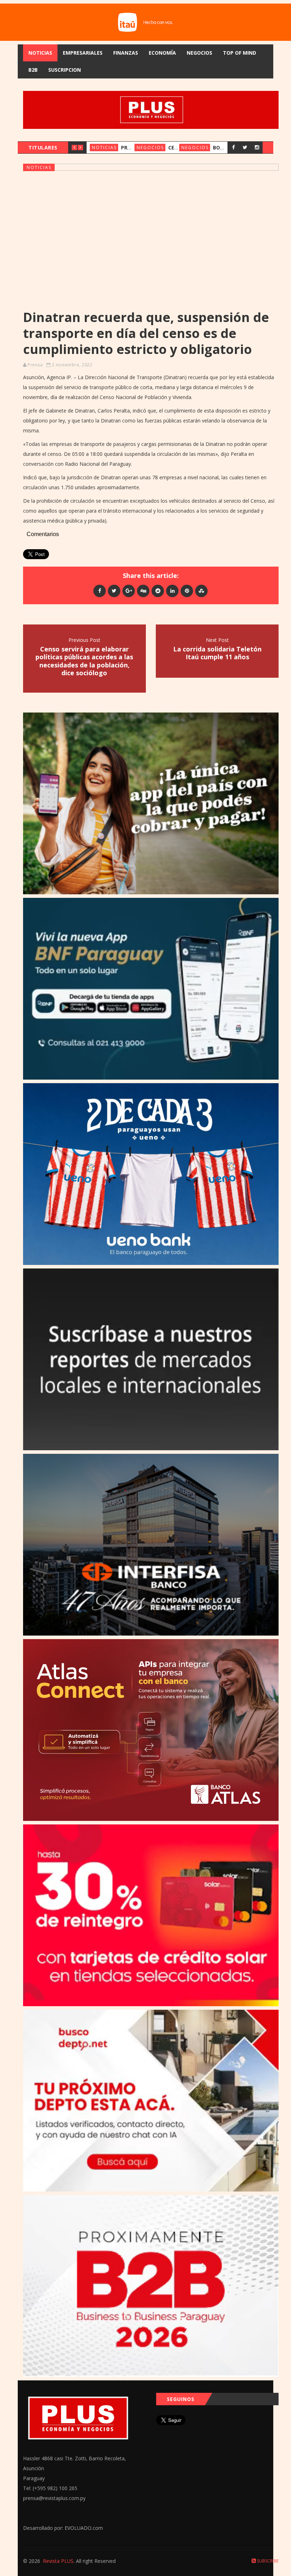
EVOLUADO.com (84, 2528)
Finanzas (126, 53)
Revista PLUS (58, 2561)
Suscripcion (65, 70)
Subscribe (267, 2561)
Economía (162, 53)
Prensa (35, 365)
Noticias (40, 53)
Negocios (199, 53)
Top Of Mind (240, 53)
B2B (33, 70)
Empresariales (83, 53)
